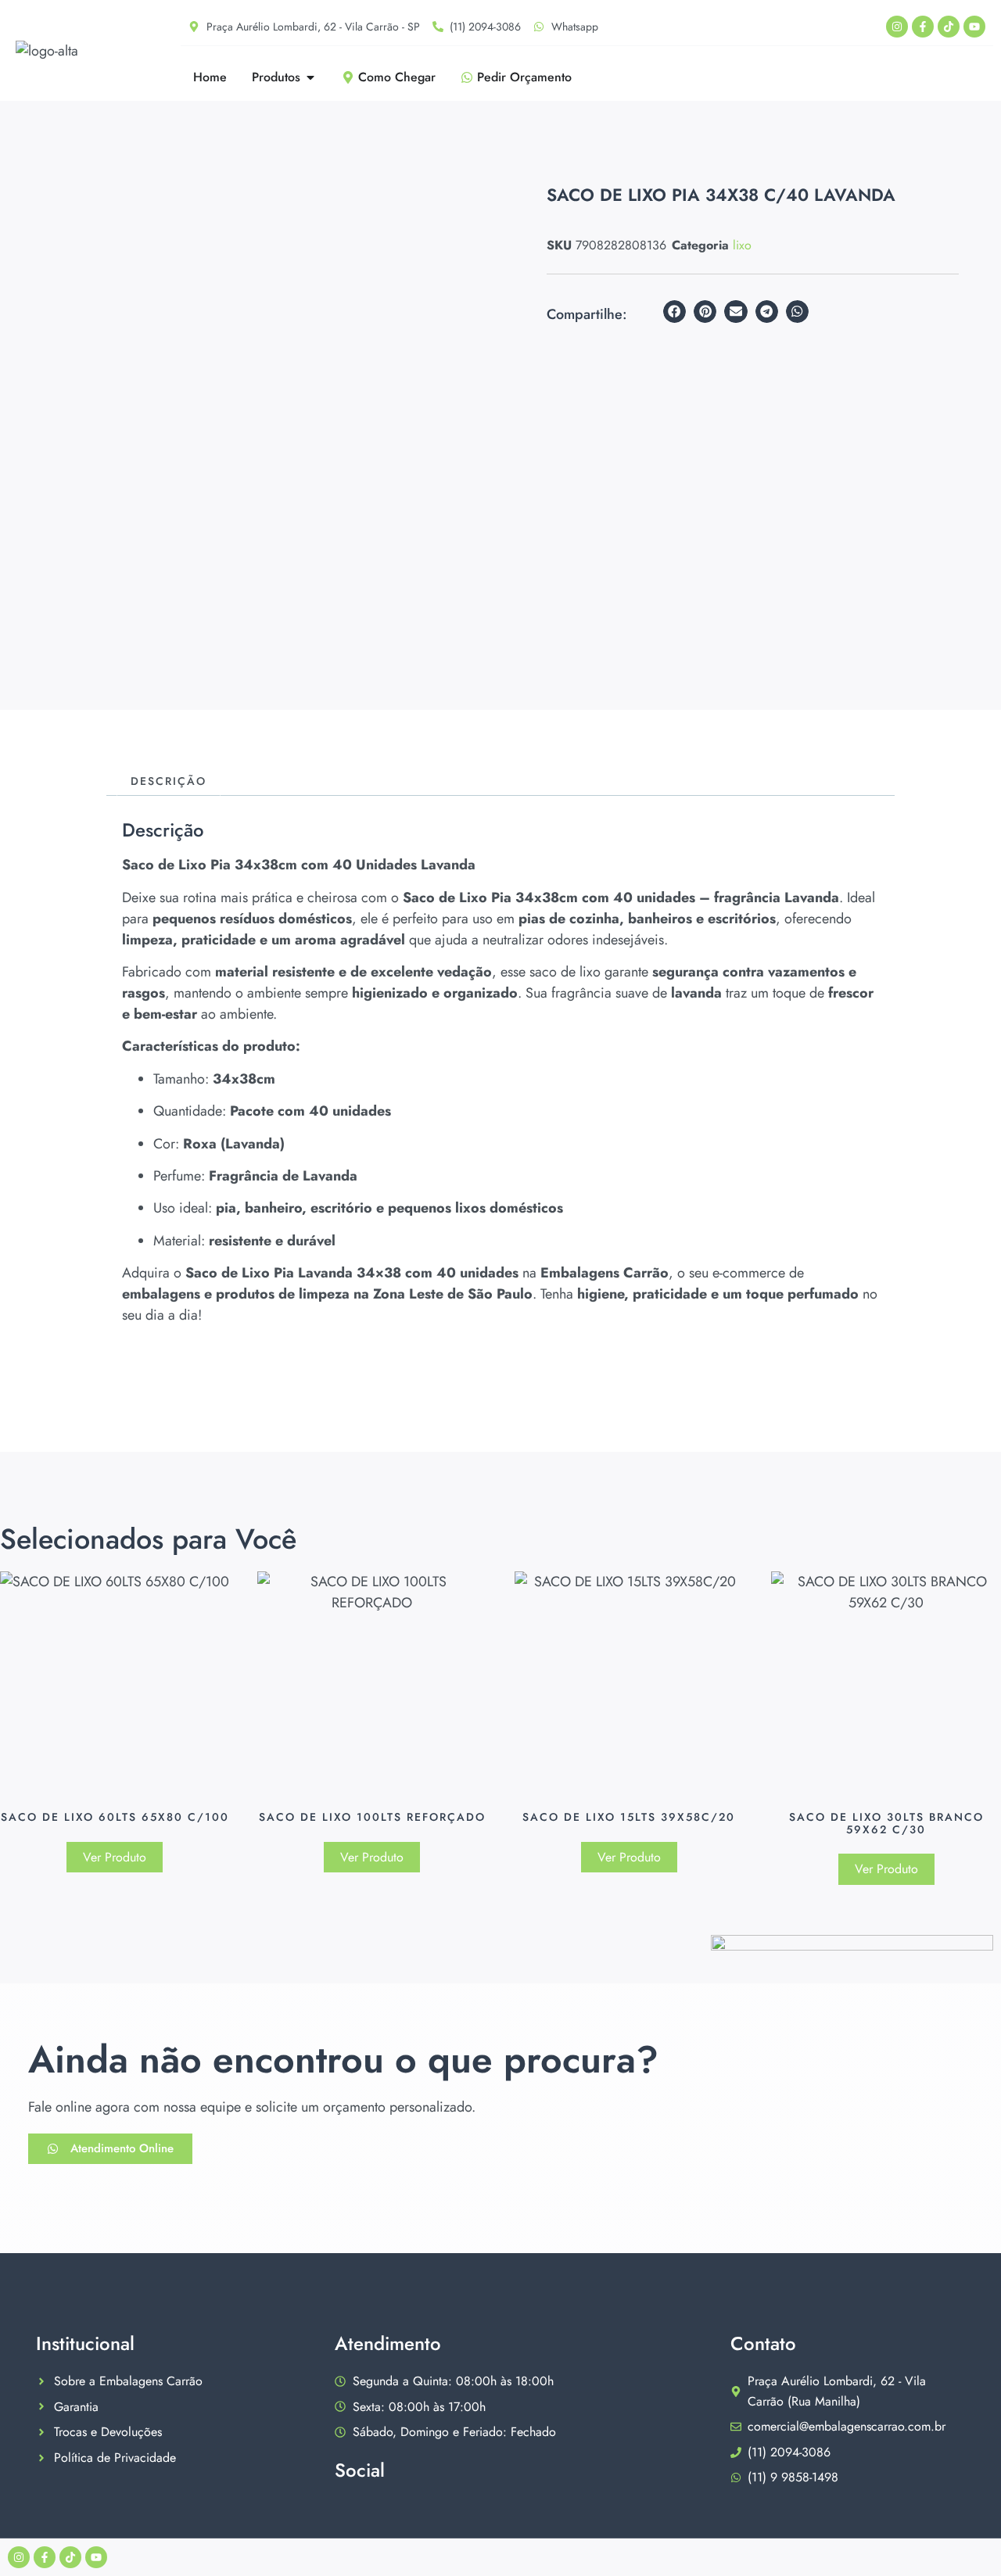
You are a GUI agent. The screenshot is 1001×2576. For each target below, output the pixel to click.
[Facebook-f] (923, 27)
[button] (675, 312)
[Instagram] (897, 27)
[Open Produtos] (310, 77)
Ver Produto (115, 1857)
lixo (742, 245)
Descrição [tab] (169, 781)
